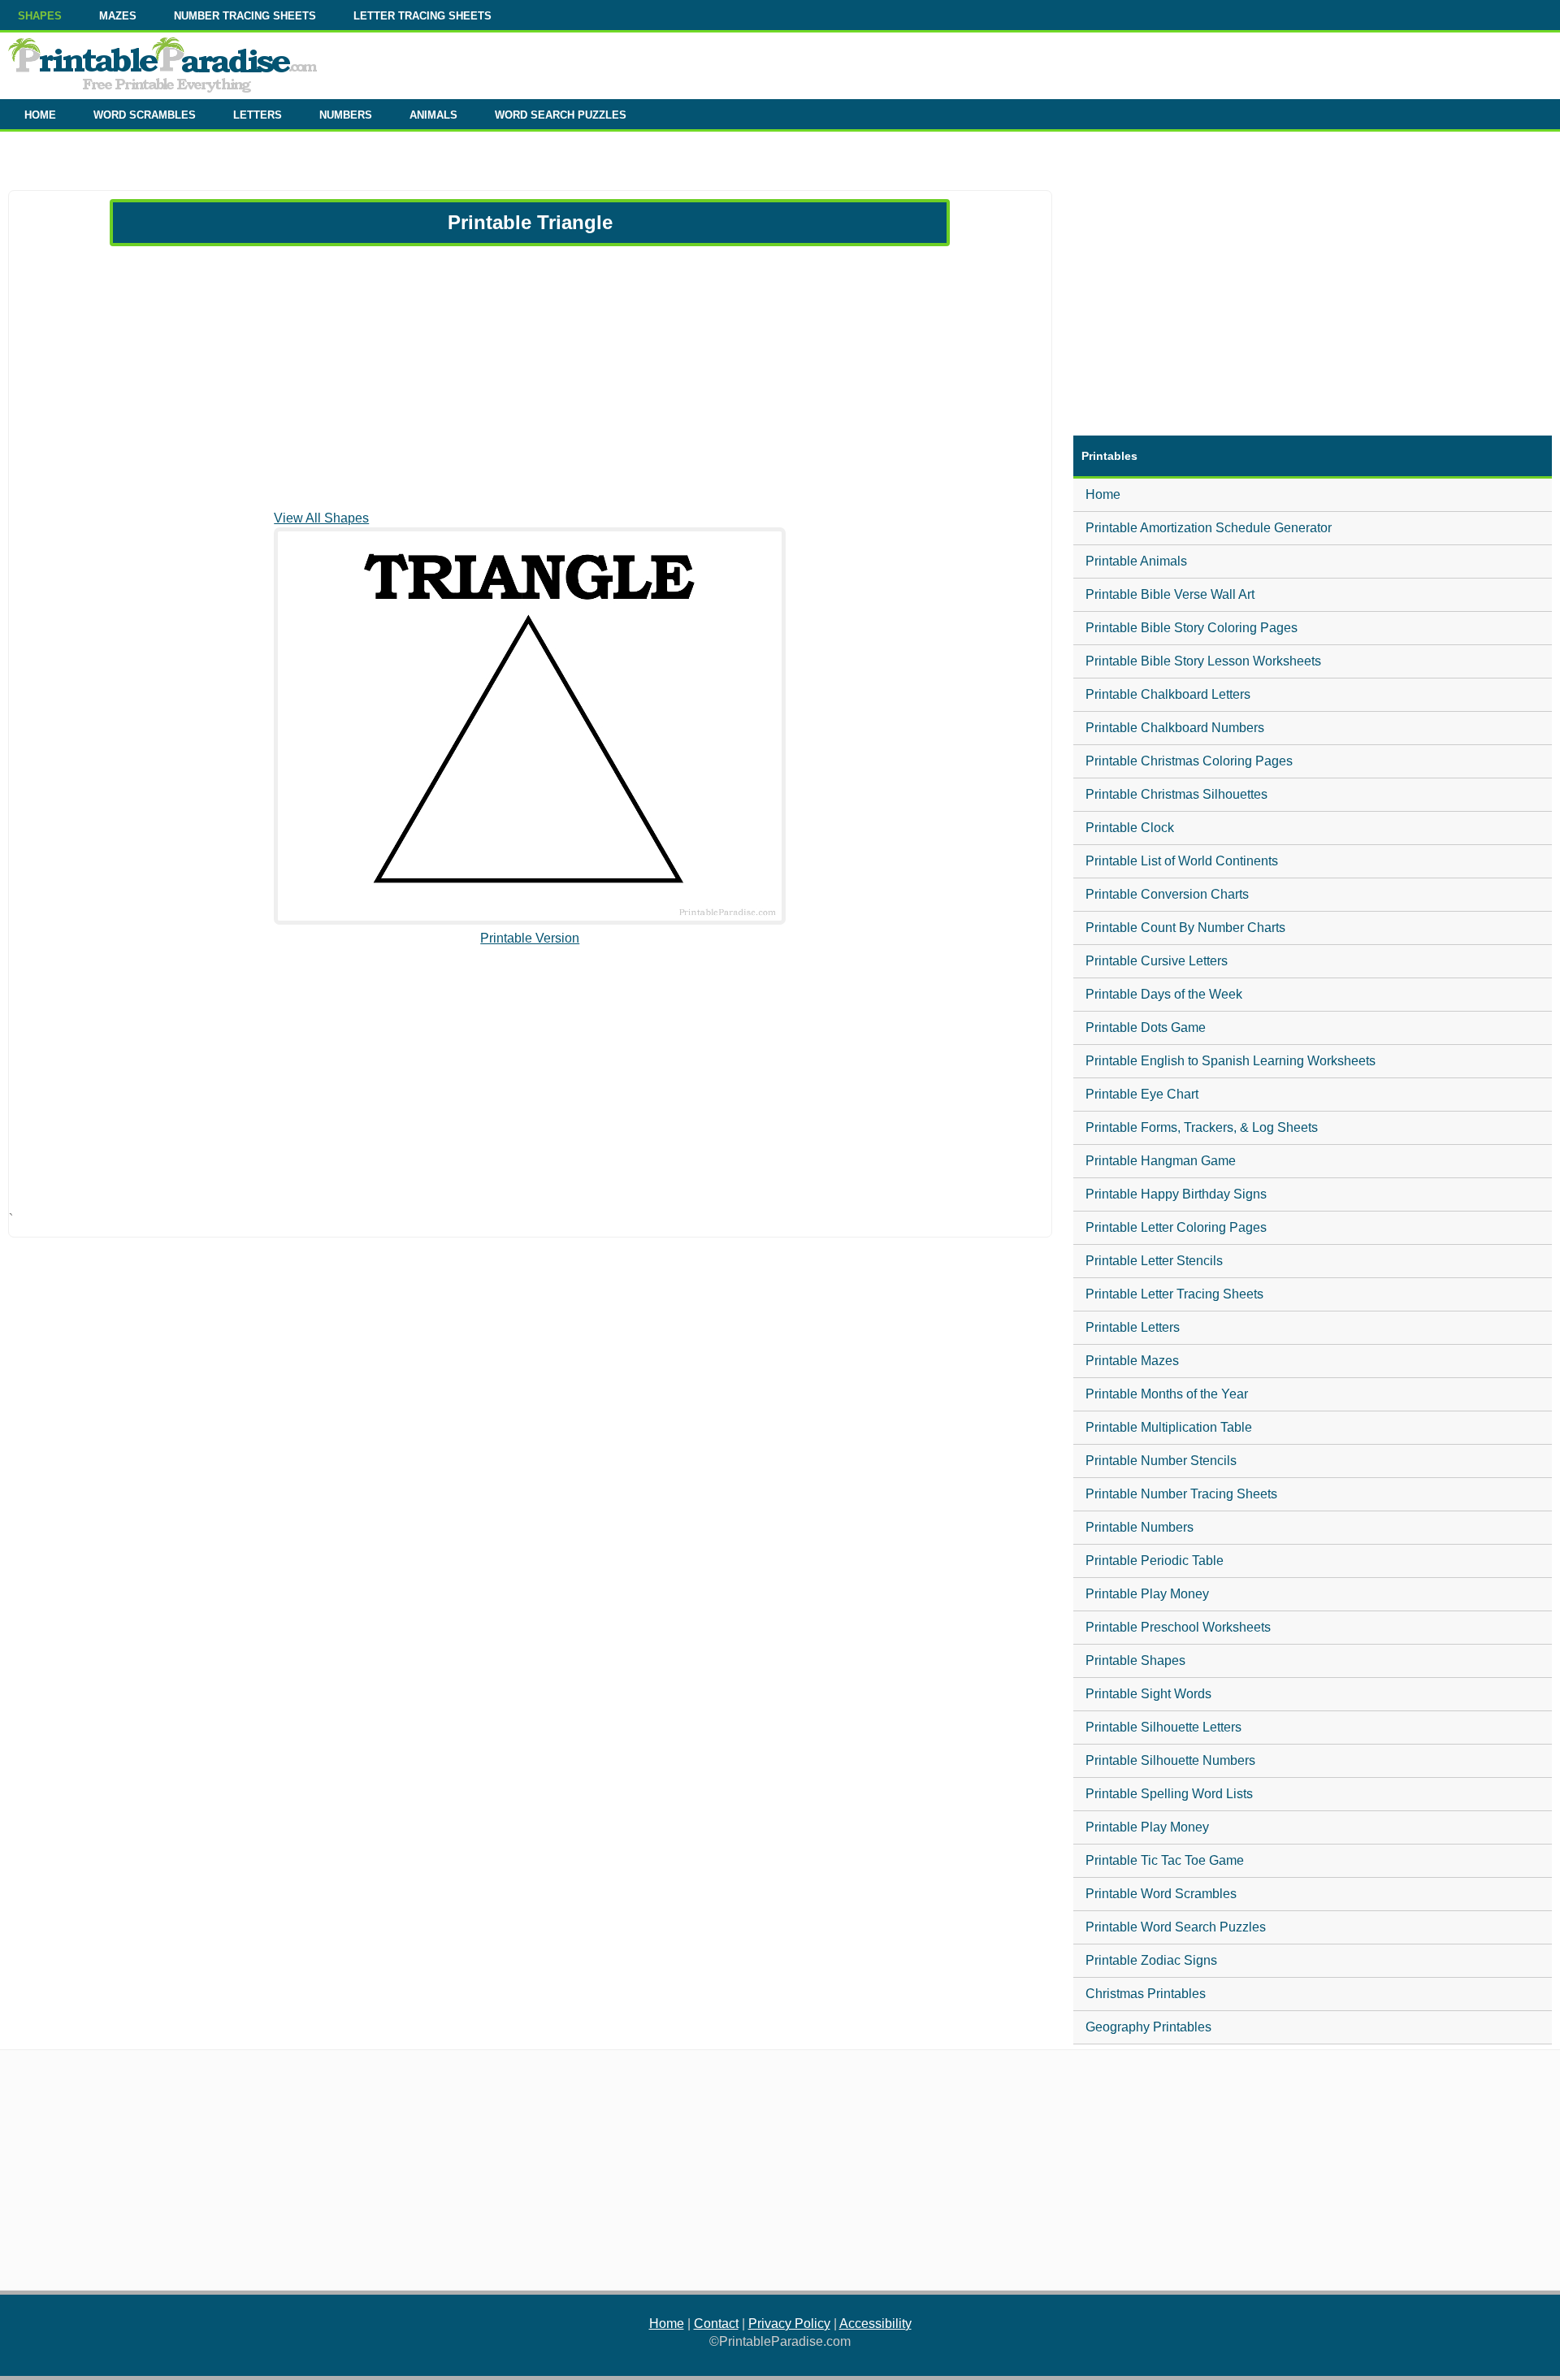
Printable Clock (1130, 828)
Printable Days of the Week (1164, 994)
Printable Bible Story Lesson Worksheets (1203, 661)
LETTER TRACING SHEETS (422, 16)
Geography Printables (1148, 2027)
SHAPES (40, 16)
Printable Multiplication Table (1169, 1427)
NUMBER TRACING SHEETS (245, 16)
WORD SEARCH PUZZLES (561, 115)
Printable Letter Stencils (1154, 1261)
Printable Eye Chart (1142, 1094)
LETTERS (258, 115)
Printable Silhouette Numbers (1170, 1760)
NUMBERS (346, 115)
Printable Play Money (1147, 1594)
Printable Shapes (1135, 1660)
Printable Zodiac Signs (1151, 1960)
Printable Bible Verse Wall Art (1170, 594)
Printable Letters (1133, 1327)
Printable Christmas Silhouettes (1176, 794)
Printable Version (530, 938)
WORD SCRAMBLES (145, 115)
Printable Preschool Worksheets (1178, 1627)
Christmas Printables (1146, 1994)
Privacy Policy (789, 2324)
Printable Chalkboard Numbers (1175, 728)
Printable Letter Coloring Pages (1176, 1227)
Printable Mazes (1132, 1361)
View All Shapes (321, 518)
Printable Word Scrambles (1161, 1894)
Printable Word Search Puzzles (1176, 1927)
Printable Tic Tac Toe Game (1165, 1860)
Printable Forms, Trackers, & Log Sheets (1202, 1127)
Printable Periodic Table (1155, 1561)
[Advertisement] (530, 378)
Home (1103, 494)
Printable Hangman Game (1161, 1161)
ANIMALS (433, 115)
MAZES (118, 16)
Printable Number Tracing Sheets (1181, 1494)
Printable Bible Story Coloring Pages (1192, 628)
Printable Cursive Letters (1157, 961)
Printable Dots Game (1146, 1027)
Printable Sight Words (1148, 1694)
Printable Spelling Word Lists (1169, 1794)
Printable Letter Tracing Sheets (1174, 1294)
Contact (716, 2324)
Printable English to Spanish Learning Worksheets (1231, 1061)
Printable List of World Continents (1182, 861)
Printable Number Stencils (1161, 1461)
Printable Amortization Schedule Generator (1209, 528)
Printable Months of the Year (1167, 1394)
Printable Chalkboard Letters (1168, 694)
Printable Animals (1136, 561)
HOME (40, 115)
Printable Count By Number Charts (1185, 928)
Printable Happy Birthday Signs (1176, 1194)
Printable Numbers (1140, 1527)
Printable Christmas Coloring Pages (1189, 761)
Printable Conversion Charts (1167, 894)
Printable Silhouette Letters (1163, 1727)
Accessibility (875, 2324)
